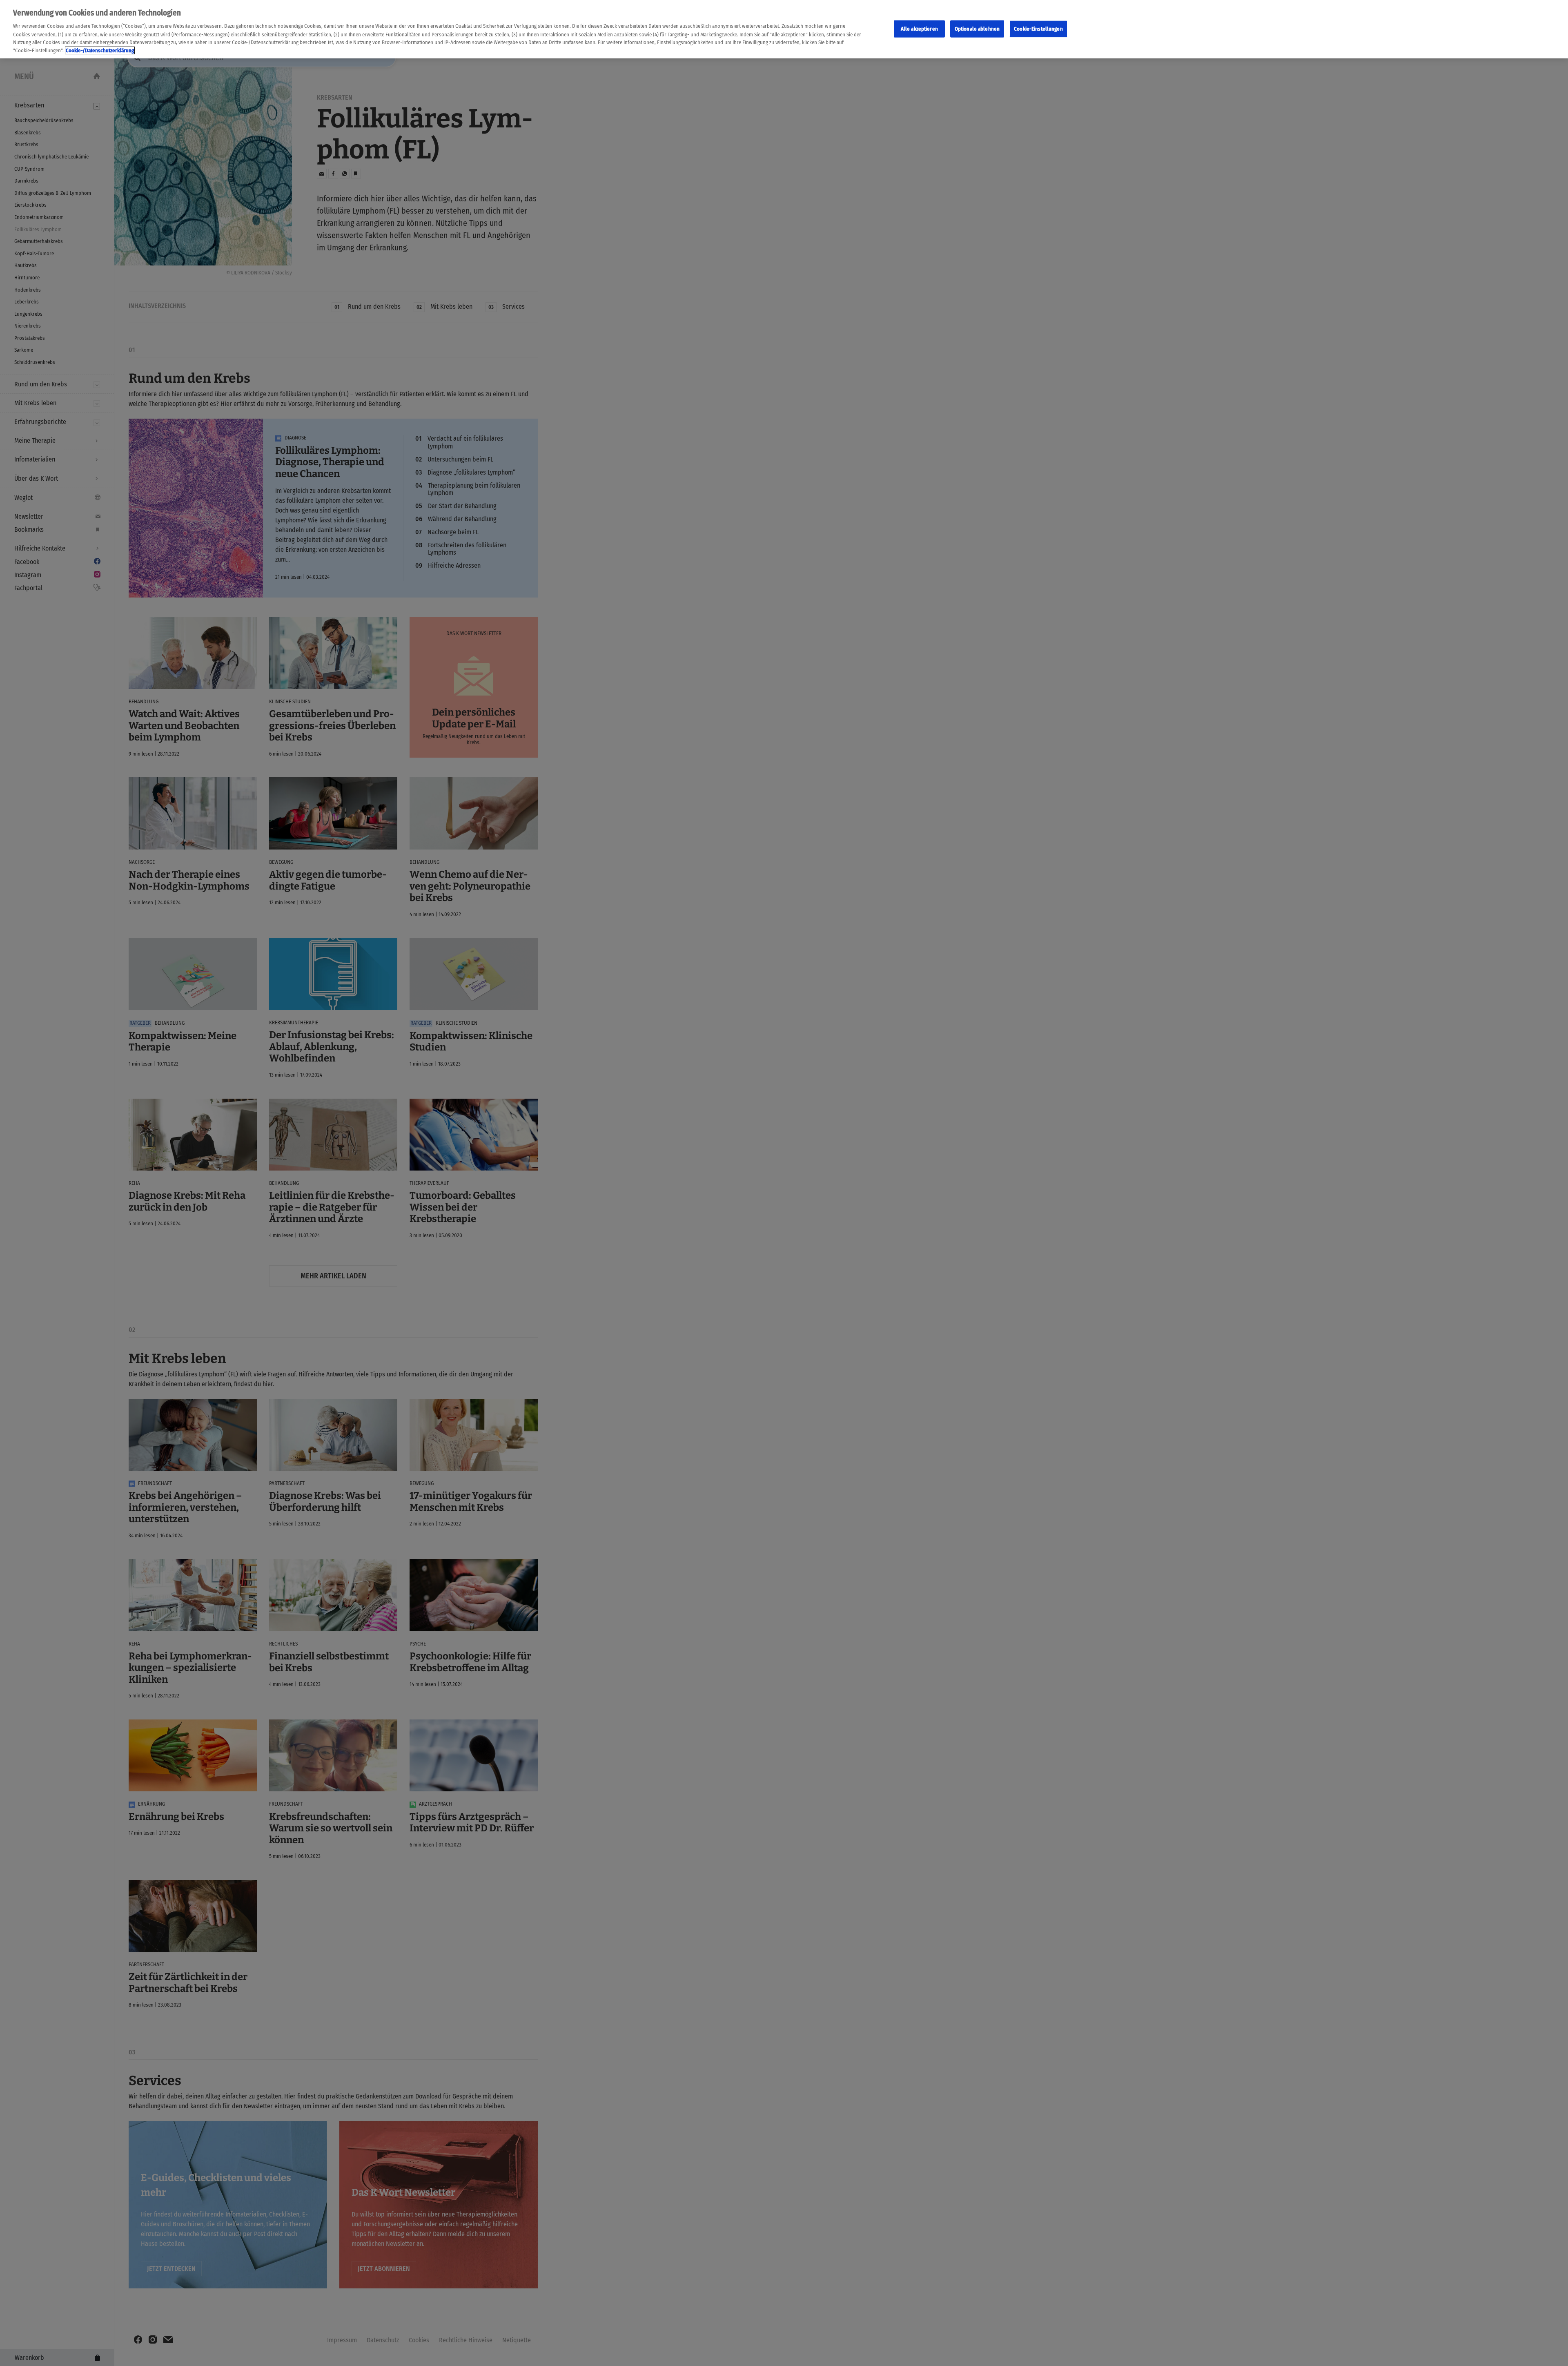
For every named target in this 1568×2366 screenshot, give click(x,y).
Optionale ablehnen (977, 28)
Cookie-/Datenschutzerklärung (100, 50)
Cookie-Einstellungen (1038, 28)
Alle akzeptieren (919, 28)
